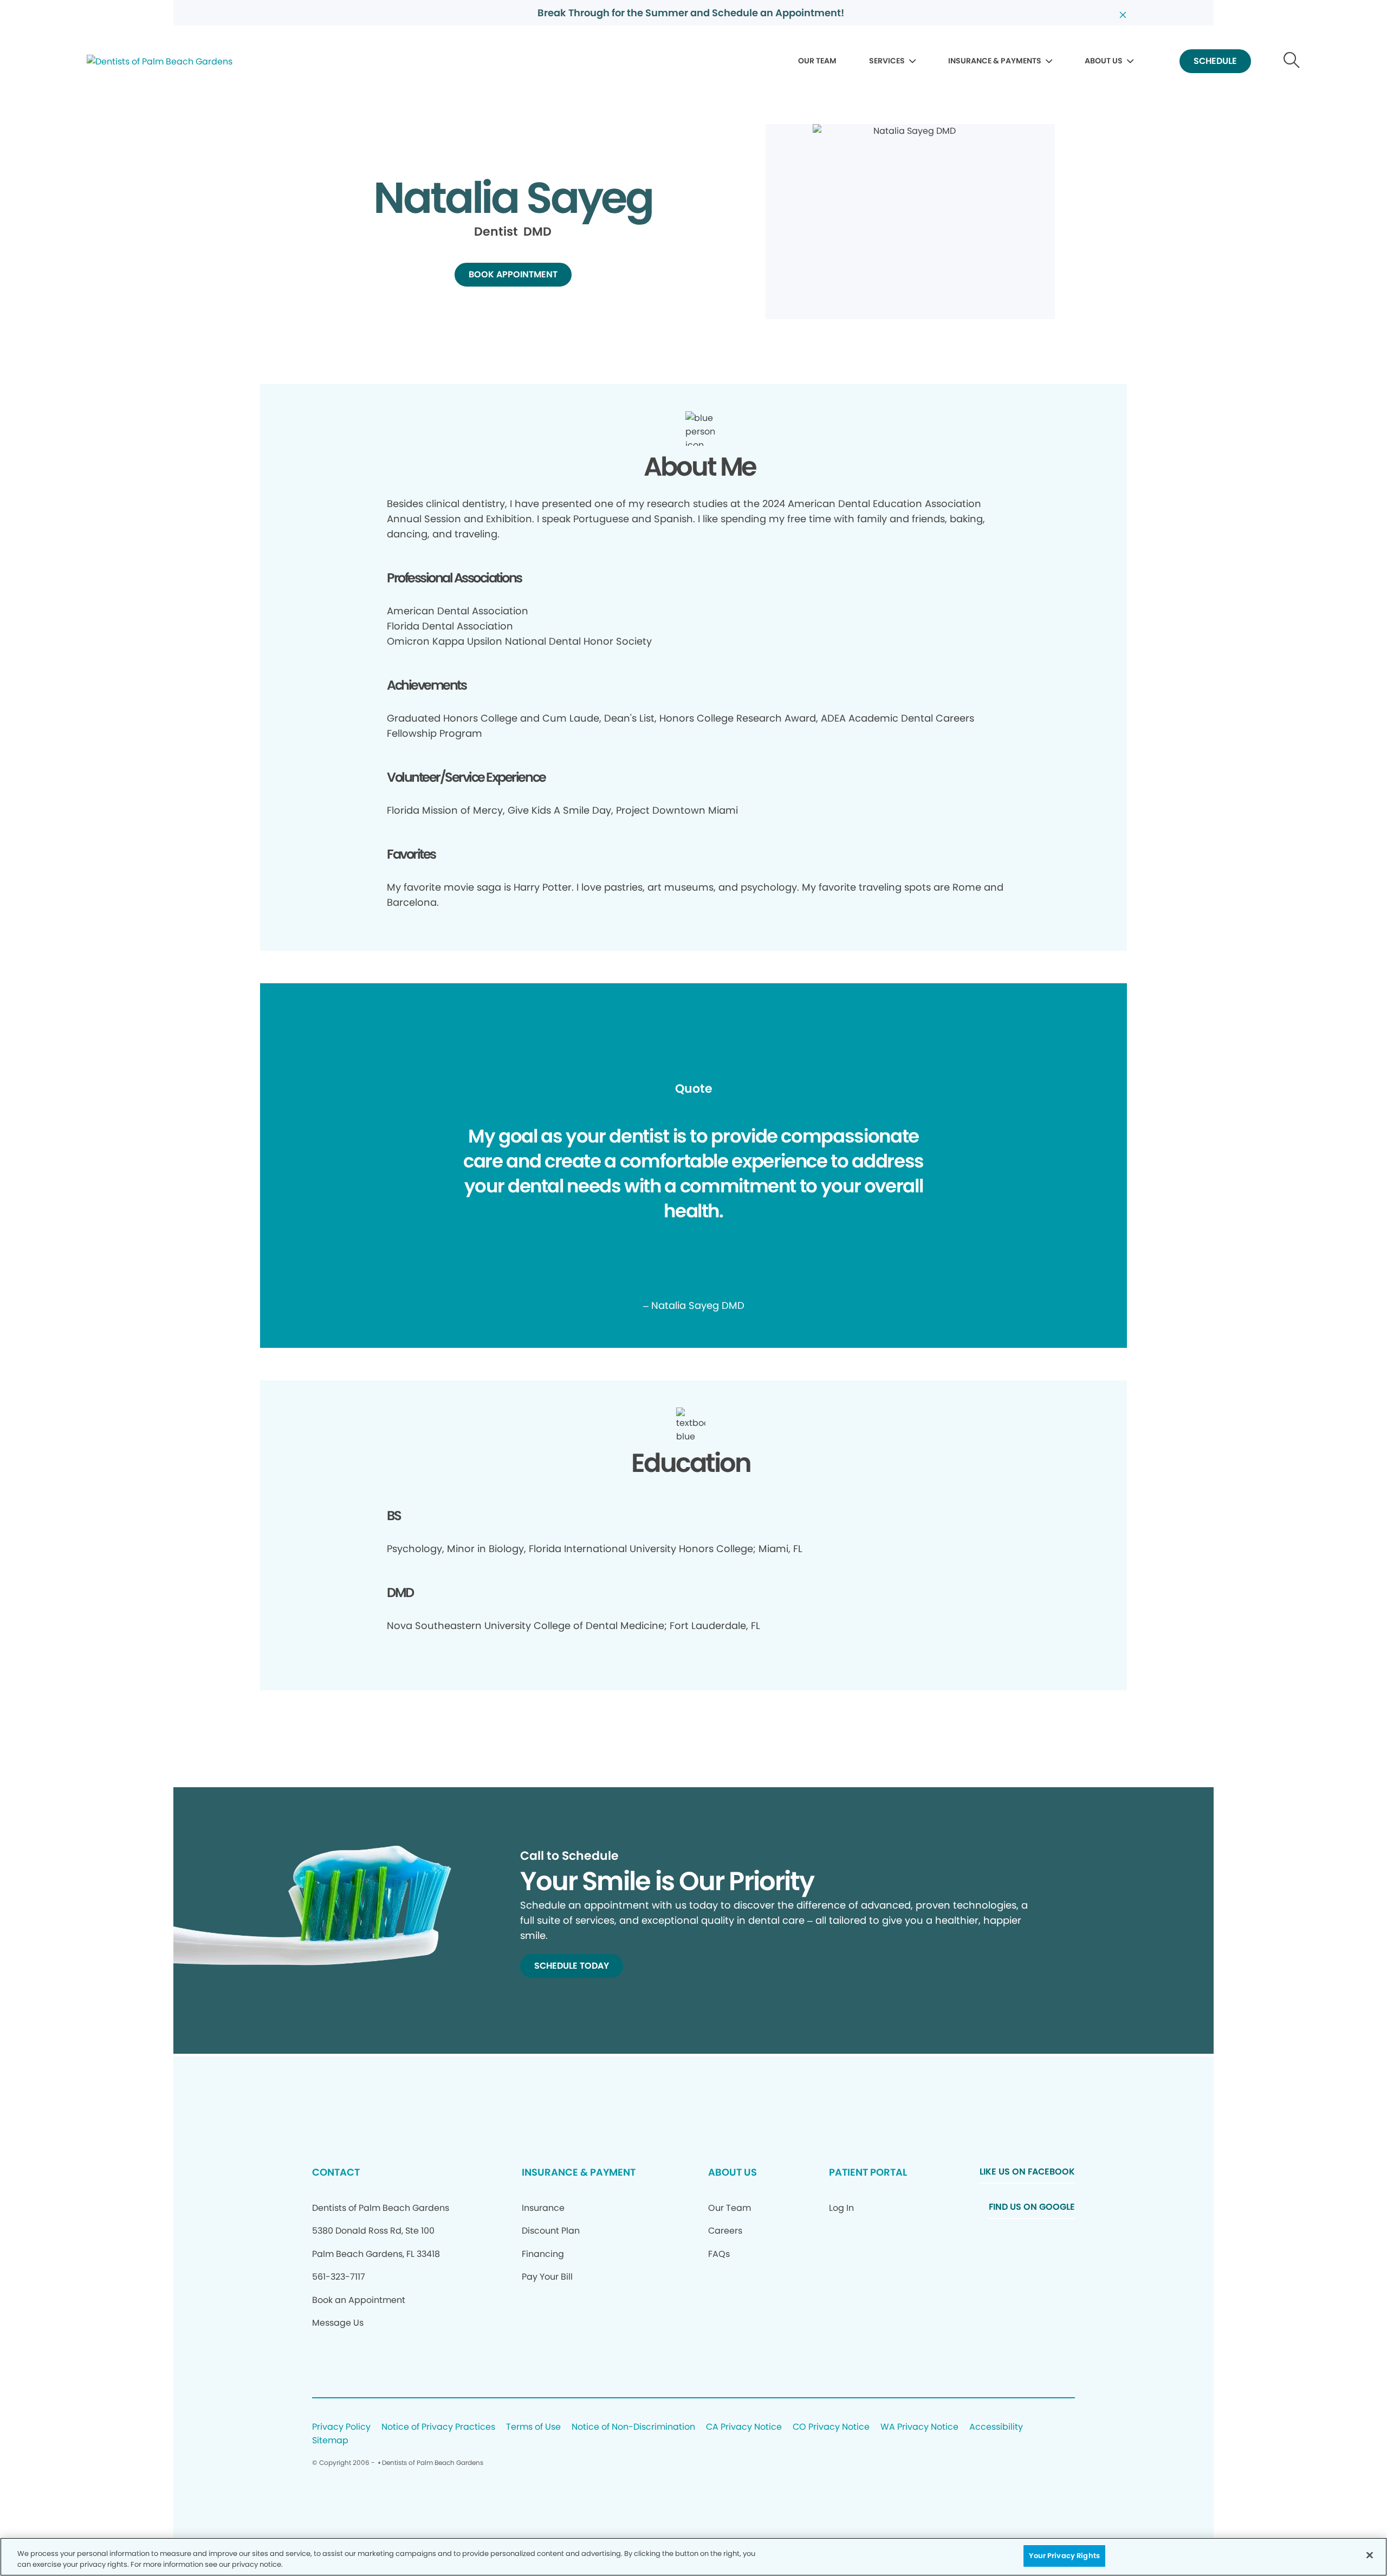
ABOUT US (1104, 61)
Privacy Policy (341, 2427)
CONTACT (336, 2172)
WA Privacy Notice (919, 2427)
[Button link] (1292, 61)
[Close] (1370, 2555)
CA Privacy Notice (744, 2427)
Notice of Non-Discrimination (633, 2427)
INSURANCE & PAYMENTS (995, 61)
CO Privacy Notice (831, 2427)
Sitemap (330, 2441)
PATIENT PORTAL (868, 2172)
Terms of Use (533, 2427)
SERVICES (887, 61)
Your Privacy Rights (1064, 2556)
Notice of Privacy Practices (438, 2427)
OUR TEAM (817, 61)
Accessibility (996, 2427)
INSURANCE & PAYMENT (579, 2172)
